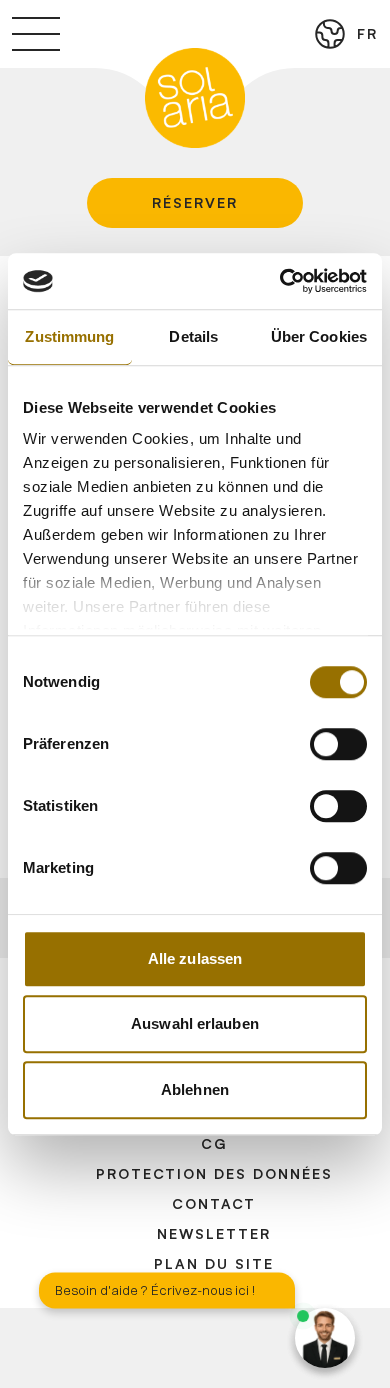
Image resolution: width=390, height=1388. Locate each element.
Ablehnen (195, 1089)
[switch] (338, 744)
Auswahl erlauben (195, 1023)
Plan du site (214, 1263)
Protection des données (214, 1173)
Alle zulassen (195, 958)
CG (214, 1143)
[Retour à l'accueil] (195, 98)
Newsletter (214, 1233)
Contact (214, 1203)
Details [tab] (193, 336)
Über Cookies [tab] (319, 336)
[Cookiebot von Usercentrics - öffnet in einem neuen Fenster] (280, 281)
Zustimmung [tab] (69, 336)
